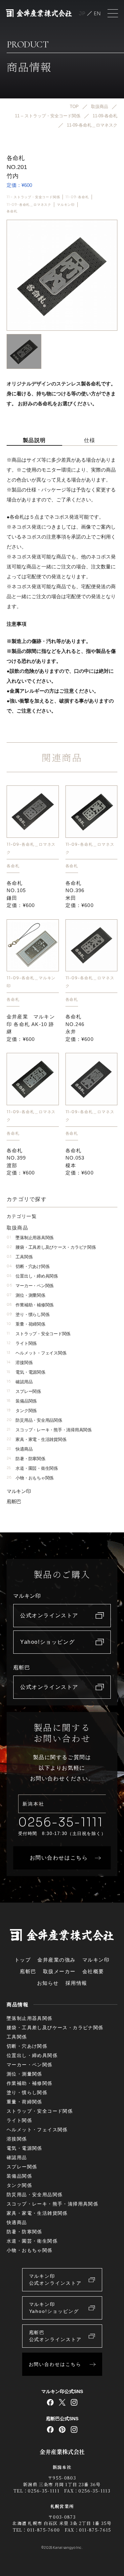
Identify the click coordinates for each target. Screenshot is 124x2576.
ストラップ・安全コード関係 (39, 1334)
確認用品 (20, 1382)
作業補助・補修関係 (30, 1305)
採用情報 (76, 1983)
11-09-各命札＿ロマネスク (29, 205)
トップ (23, 1960)
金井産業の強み (57, 1960)
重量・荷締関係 (26, 1324)
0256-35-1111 (61, 1822)
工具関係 (20, 1257)
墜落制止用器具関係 (30, 1238)
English (97, 13)
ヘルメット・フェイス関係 (36, 1353)
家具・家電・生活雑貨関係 (36, 1439)
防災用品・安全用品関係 (34, 1420)
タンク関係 (22, 1411)
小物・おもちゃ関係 (30, 1478)
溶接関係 (20, 1363)
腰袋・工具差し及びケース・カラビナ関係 (51, 1247)
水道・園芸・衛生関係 (32, 1468)
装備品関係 (22, 1401)
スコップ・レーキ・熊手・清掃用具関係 (49, 1430)
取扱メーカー (59, 1971)
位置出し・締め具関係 (32, 1276)
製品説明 (34, 440)
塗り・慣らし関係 (28, 1315)
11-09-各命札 (77, 197)
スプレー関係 (24, 1391)
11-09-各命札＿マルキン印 (31, 982)
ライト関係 (22, 1343)
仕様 (90, 440)
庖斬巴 (14, 1501)
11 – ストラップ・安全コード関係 (33, 197)
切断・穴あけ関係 (28, 1266)
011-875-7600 (44, 2530)
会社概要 (93, 1971)
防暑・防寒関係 (26, 1459)
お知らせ (48, 1983)
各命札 (12, 211)
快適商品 (20, 1449)
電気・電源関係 (26, 1372)
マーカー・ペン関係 (30, 1286)
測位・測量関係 (26, 1295)
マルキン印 (66, 205)
